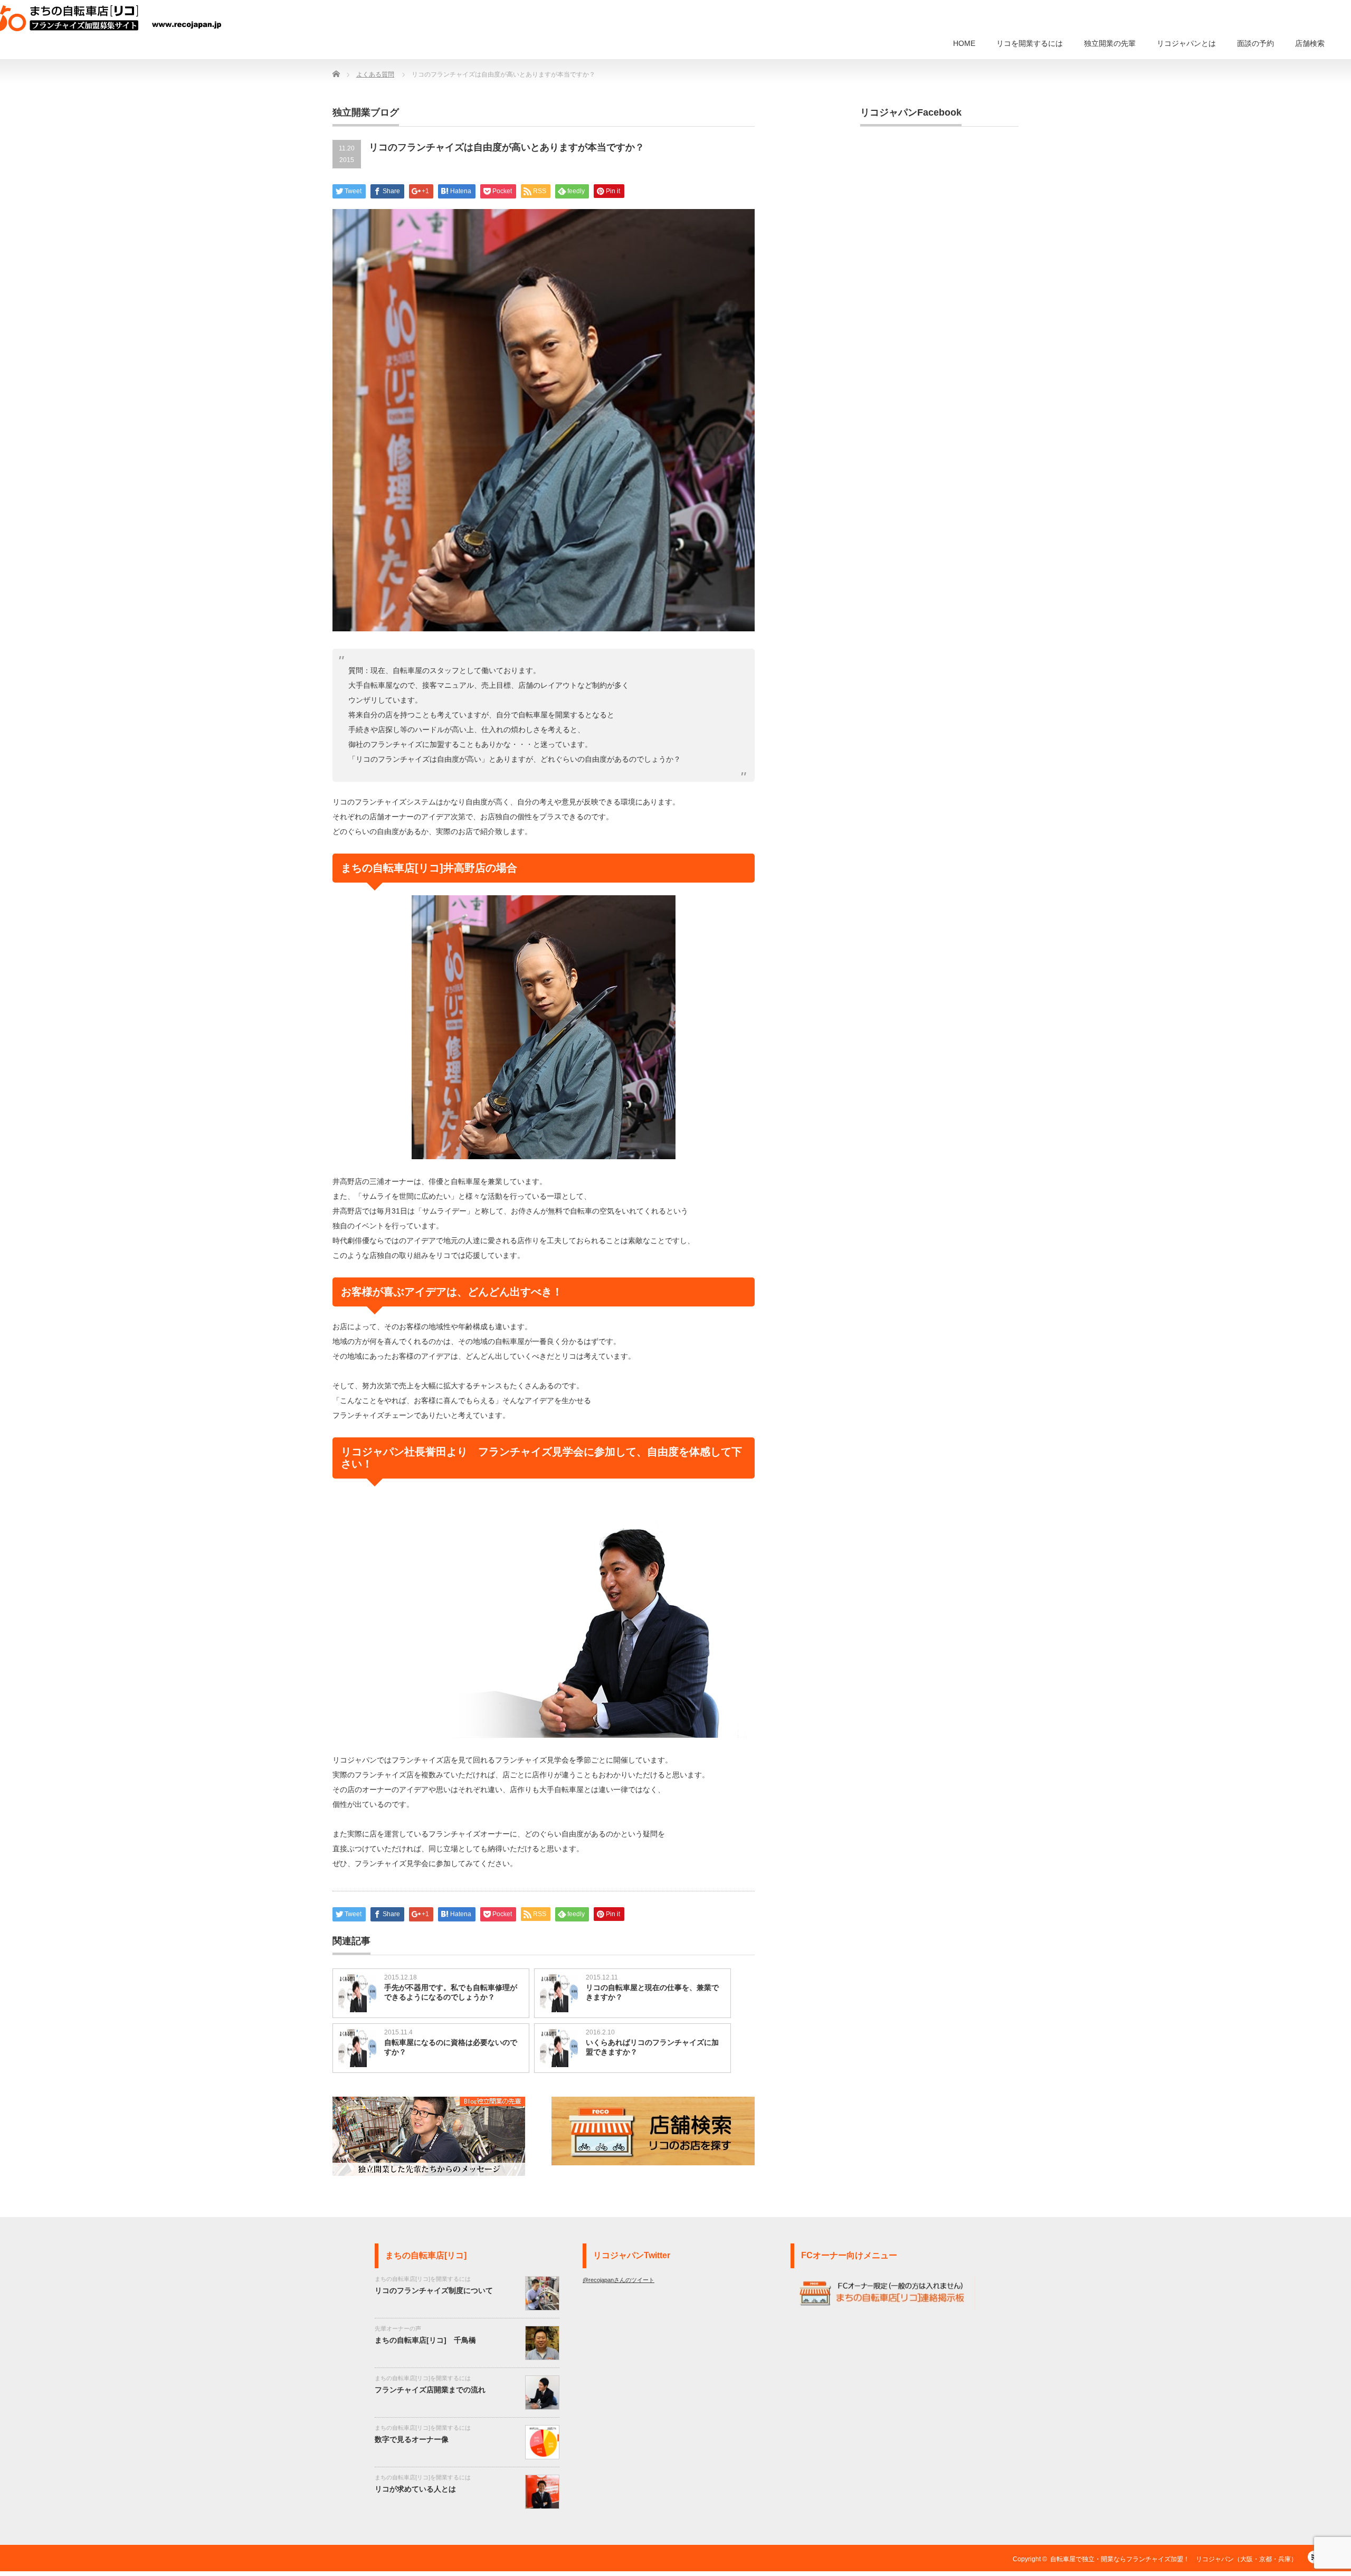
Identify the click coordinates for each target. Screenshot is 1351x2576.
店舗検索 (1310, 43)
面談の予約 (1255, 43)
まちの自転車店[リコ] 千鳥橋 (425, 2340)
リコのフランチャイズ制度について (434, 2290)
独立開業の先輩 (1110, 43)
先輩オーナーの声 (398, 2328)
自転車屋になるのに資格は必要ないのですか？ (451, 2047)
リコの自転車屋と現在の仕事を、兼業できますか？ (652, 1992)
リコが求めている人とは (415, 2489)
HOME (964, 43)
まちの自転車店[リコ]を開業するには (423, 2279)
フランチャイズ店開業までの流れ (430, 2390)
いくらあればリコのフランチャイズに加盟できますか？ (652, 2047)
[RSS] (1314, 2570)
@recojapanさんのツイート (619, 2280)
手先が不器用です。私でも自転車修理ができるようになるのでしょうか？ (451, 1992)
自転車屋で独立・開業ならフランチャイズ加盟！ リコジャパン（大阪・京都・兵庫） (1174, 2559)
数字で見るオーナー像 (412, 2439)
